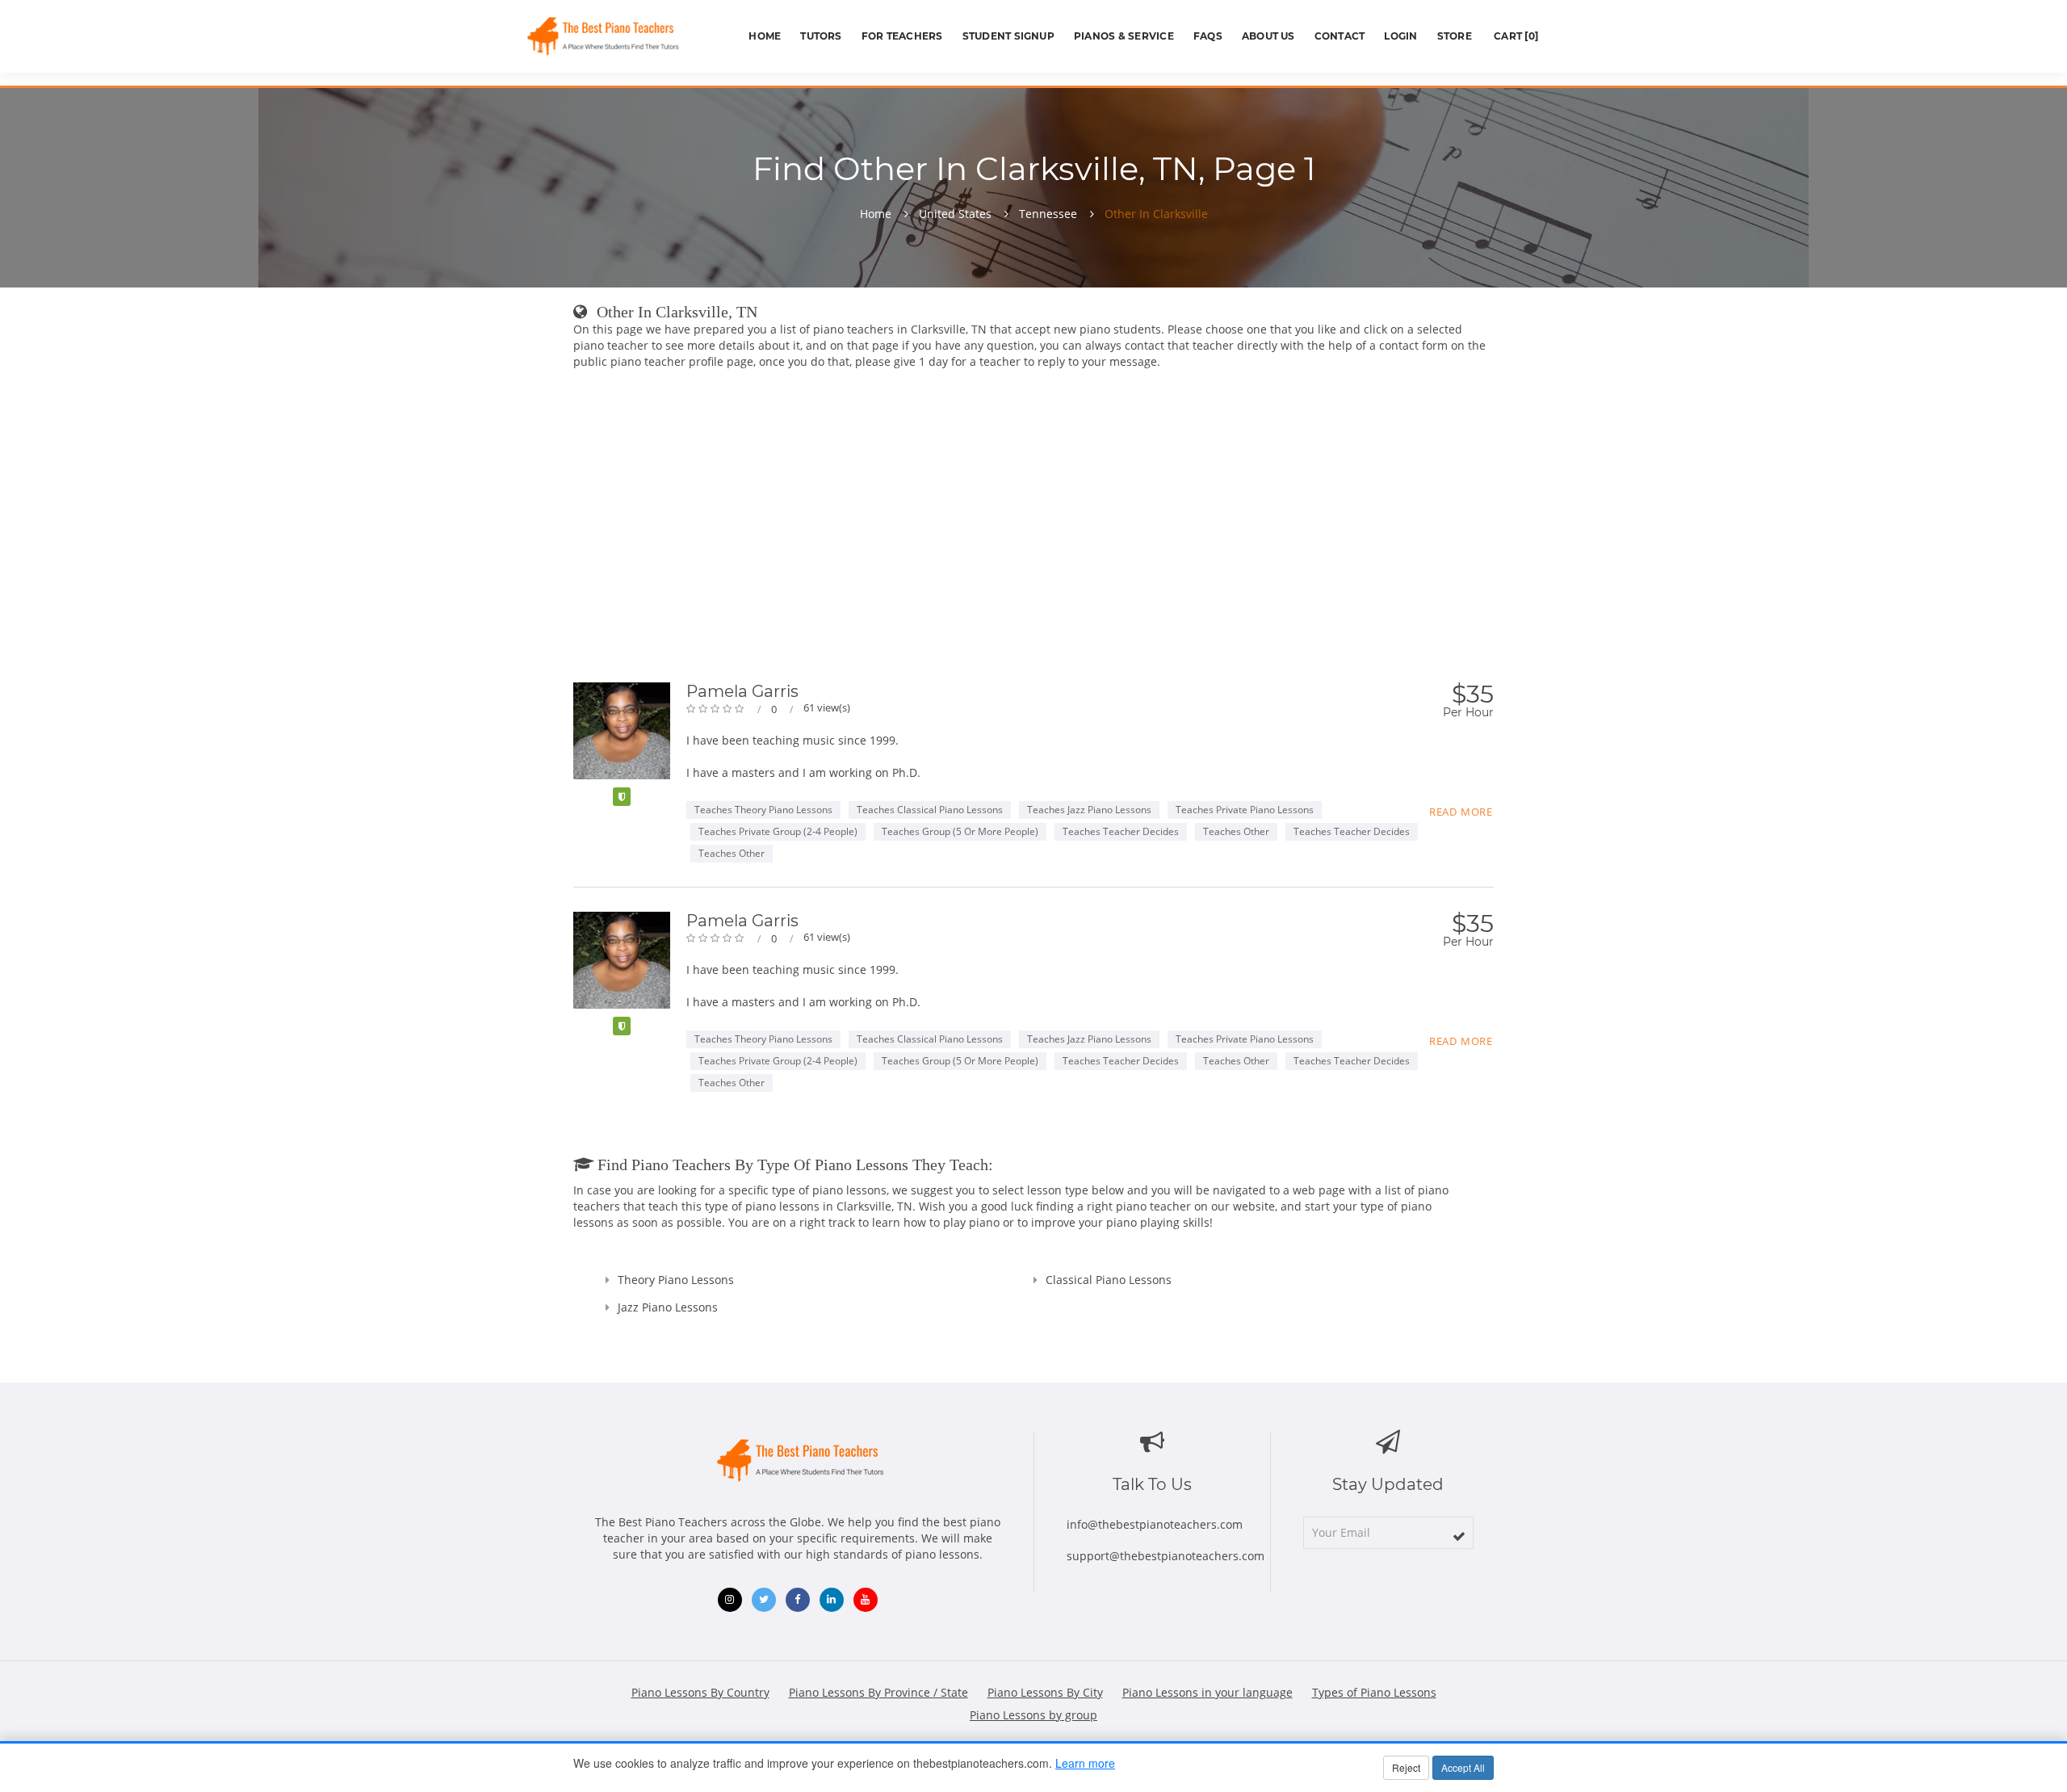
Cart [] (1515, 36)
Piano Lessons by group (1033, 1715)
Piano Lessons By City (1045, 1692)
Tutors (821, 36)
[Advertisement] (1033, 499)
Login (1400, 36)
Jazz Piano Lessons (668, 1307)
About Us (1268, 36)
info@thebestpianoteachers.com (1155, 1524)
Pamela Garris (742, 691)
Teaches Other (1236, 831)
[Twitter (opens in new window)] (764, 1600)
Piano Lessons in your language (1207, 1692)
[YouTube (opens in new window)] (866, 1600)
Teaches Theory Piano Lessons (763, 810)
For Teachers (902, 36)
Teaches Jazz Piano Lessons (1089, 810)
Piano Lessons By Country (700, 1692)
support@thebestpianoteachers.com (1166, 1556)
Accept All (1463, 1767)
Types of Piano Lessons (1374, 1692)
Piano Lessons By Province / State (878, 1692)
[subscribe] (1459, 1536)
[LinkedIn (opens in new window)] (832, 1600)
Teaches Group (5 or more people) (960, 831)
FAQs (1208, 36)
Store (1455, 36)
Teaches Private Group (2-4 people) (778, 831)
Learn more (1085, 1763)
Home (765, 36)
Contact (1340, 36)
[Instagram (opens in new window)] (730, 1600)
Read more (1461, 812)
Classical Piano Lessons (1109, 1280)
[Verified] (622, 797)
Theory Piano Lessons (676, 1280)
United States (955, 214)
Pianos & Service (1124, 36)
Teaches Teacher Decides (1121, 831)
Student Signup (1008, 36)
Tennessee (1048, 214)
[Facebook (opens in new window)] (798, 1600)
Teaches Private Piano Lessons (1245, 810)
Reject (1406, 1767)
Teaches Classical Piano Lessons (930, 810)
